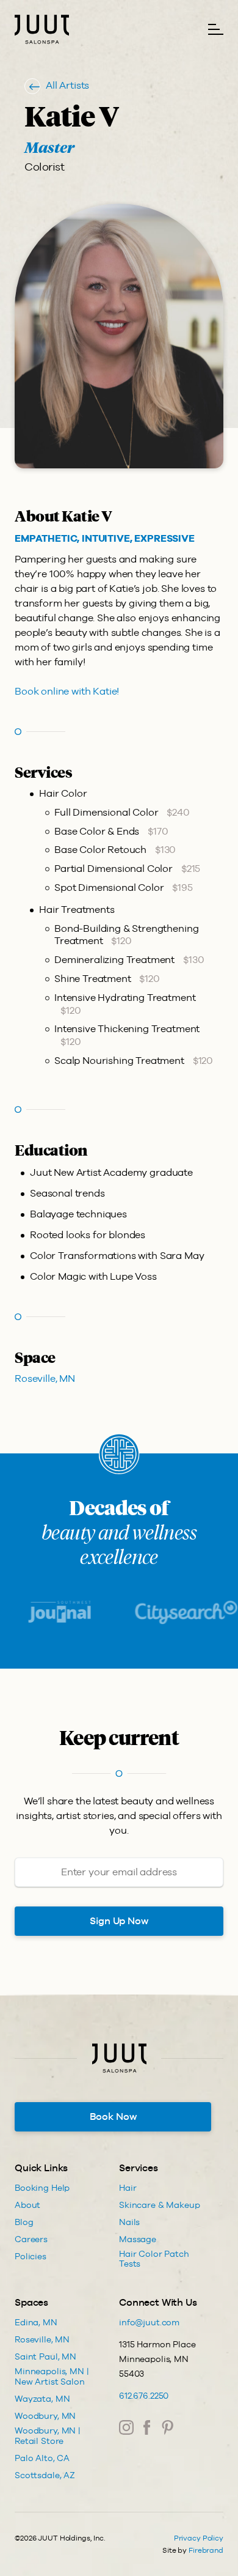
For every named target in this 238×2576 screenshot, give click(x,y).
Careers (31, 2239)
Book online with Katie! (67, 691)
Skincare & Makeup (160, 2205)
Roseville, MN (45, 1378)
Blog (24, 2222)
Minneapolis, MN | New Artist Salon (52, 2376)
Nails (129, 2222)
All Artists (67, 85)
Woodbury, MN (45, 2416)
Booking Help (42, 2188)
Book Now (113, 2117)
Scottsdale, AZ (45, 2475)
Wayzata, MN (42, 2399)
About (27, 2205)
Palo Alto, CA (42, 2458)
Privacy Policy (199, 2538)
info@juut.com (149, 2322)
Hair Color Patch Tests (154, 2259)
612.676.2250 (144, 2396)
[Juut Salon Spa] (42, 29)
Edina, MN (36, 2322)
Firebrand (206, 2550)
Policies (31, 2256)
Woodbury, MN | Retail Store (48, 2436)
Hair (128, 2188)
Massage (138, 2239)
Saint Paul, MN (45, 2356)
